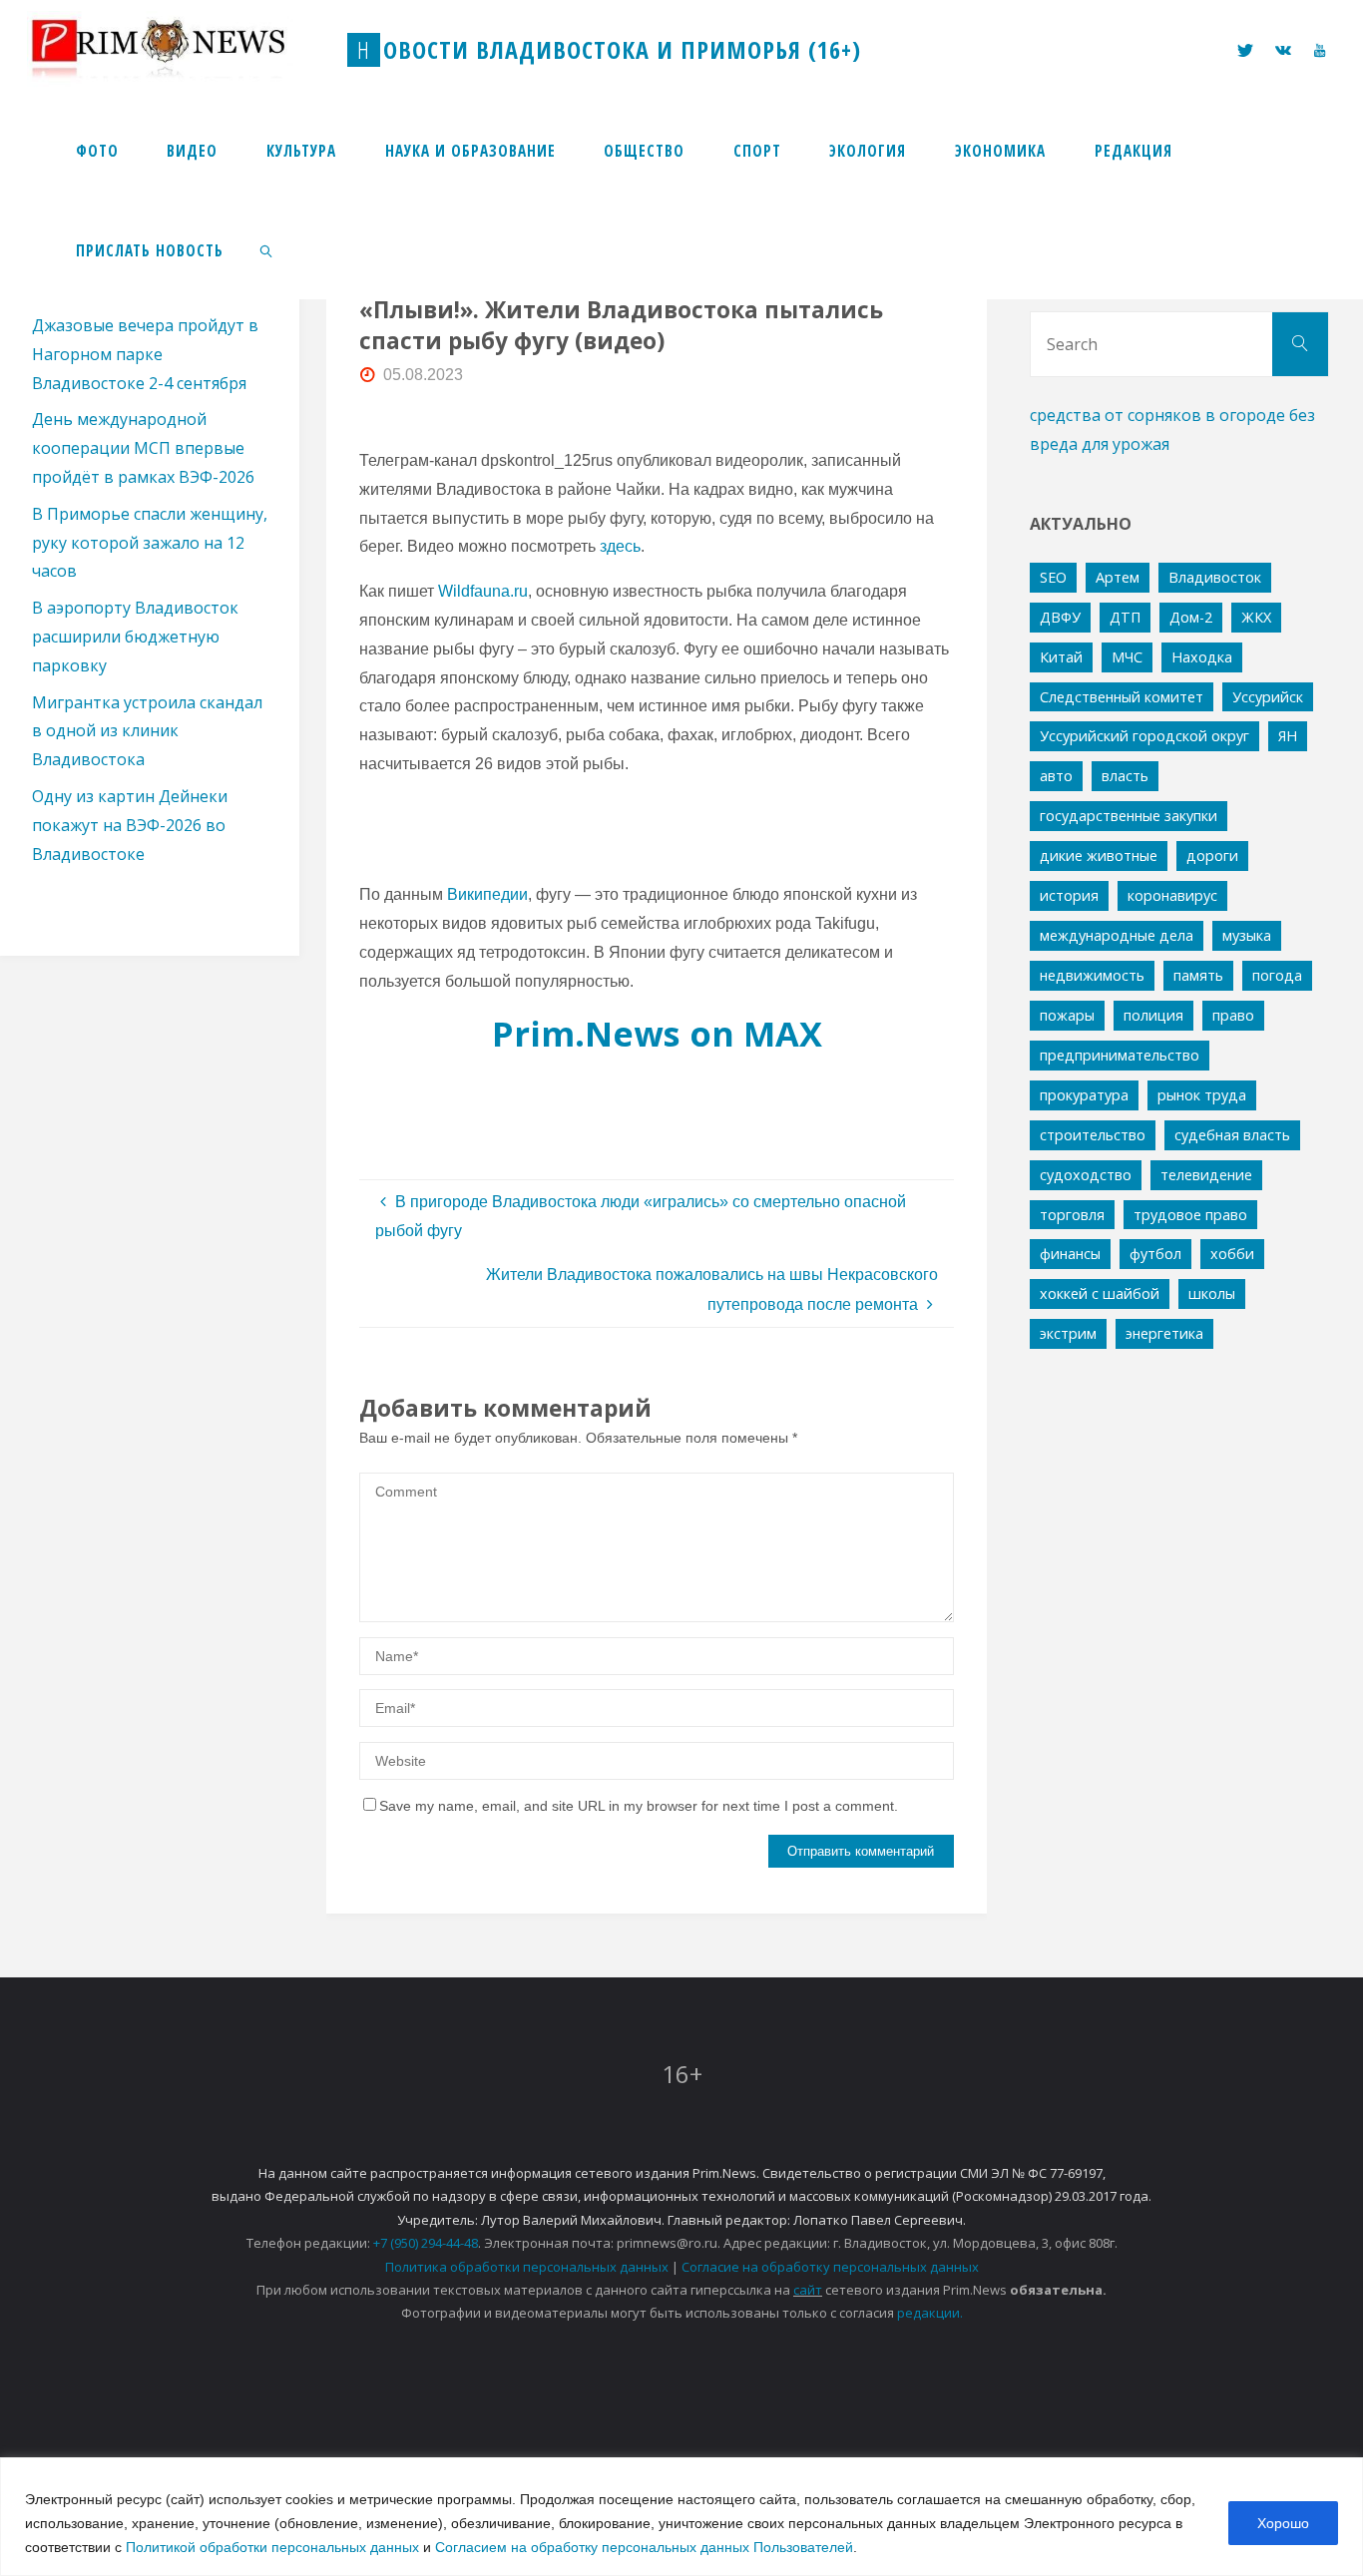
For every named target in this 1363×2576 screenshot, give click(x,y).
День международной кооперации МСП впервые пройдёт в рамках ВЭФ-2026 (143, 448)
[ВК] (1283, 50)
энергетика (1164, 1333)
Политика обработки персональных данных (527, 2267)
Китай (1061, 657)
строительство (1093, 1135)
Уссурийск (1268, 697)
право (1233, 1015)
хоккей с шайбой (1100, 1293)
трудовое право (1190, 1215)
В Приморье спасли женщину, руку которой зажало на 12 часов (150, 543)
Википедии (487, 894)
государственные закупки (1129, 816)
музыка (1247, 935)
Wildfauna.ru (483, 591)
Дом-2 (1191, 617)
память (1198, 975)
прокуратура (1084, 1095)
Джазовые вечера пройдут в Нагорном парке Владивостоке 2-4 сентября (145, 354)
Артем (1118, 577)
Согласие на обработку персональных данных (830, 2267)
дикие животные (1099, 856)
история (1069, 895)
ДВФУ (1060, 617)
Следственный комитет (1122, 697)
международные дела (1117, 935)
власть (1125, 776)
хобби (1232, 1254)
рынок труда (1202, 1095)
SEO (1053, 577)
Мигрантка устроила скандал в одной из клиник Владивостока (147, 731)
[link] (267, 249)
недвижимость (1092, 975)
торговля (1072, 1215)
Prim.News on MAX (657, 1033)
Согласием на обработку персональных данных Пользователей (644, 2547)
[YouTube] (1319, 50)
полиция (1153, 1015)
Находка (1202, 657)
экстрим (1068, 1333)
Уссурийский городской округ (1144, 736)
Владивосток (1215, 577)
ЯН (1288, 736)
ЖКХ (1256, 617)
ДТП (1125, 617)
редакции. (930, 2313)
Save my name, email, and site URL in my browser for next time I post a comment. (639, 1806)
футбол (1155, 1254)
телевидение (1206, 1175)
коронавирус (1172, 895)
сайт (808, 2290)
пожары (1067, 1015)
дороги (1212, 856)
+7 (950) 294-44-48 (426, 2243)
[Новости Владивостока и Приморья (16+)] (179, 49)
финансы (1070, 1254)
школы (1212, 1293)
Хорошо (1283, 2523)
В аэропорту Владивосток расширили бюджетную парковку (135, 637)
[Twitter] (1245, 50)
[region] (681, 2517)
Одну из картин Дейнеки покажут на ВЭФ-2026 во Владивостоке (130, 825)
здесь (620, 546)
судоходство (1086, 1175)
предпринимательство (1120, 1055)
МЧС (1127, 657)
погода (1277, 975)
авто (1056, 776)
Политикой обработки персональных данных (272, 2547)
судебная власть (1232, 1135)
